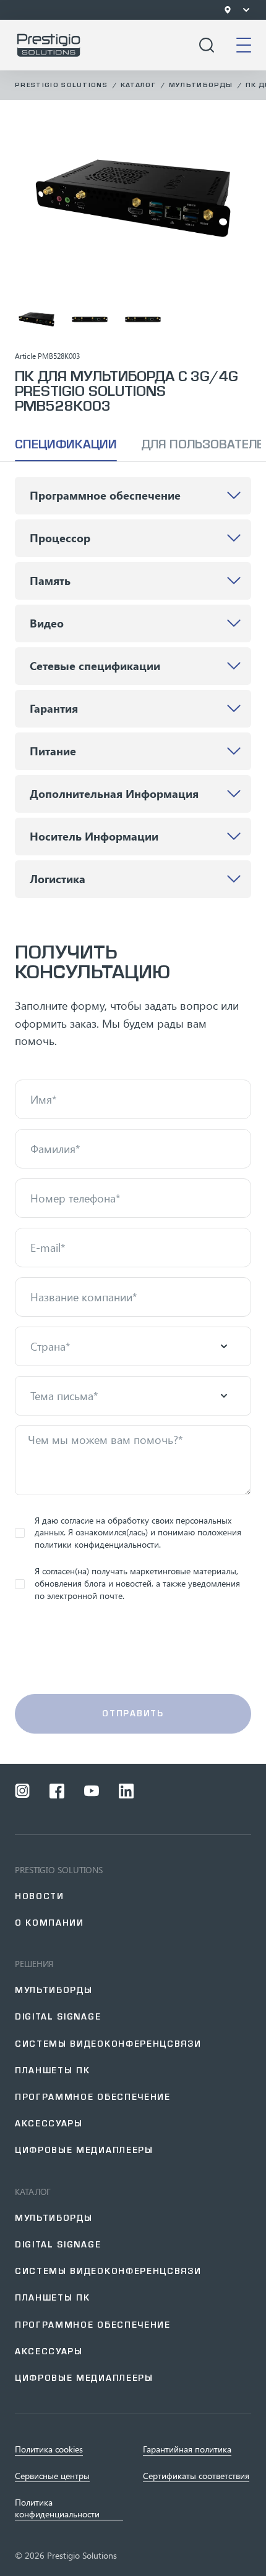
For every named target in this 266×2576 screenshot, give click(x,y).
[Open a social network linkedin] (126, 1791)
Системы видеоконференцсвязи (108, 2044)
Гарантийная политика (187, 2449)
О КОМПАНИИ (49, 1923)
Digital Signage (58, 2245)
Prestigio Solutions (61, 85)
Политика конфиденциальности (57, 2508)
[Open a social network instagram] (22, 1791)
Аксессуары (49, 2124)
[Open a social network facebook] (57, 1791)
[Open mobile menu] (244, 45)
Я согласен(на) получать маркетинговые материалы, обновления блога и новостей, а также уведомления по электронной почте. (137, 1583)
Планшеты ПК (52, 2070)
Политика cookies (49, 2449)
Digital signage (58, 2017)
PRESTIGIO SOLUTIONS (59, 1870)
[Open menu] (246, 10)
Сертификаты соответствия (196, 2476)
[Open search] (207, 45)
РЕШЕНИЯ (34, 1964)
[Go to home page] (49, 45)
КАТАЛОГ (33, 2192)
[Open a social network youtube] (92, 1791)
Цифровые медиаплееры (84, 2150)
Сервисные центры (52, 2476)
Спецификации (66, 444)
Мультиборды (201, 85)
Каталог (138, 85)
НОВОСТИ (40, 1896)
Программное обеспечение (93, 2097)
